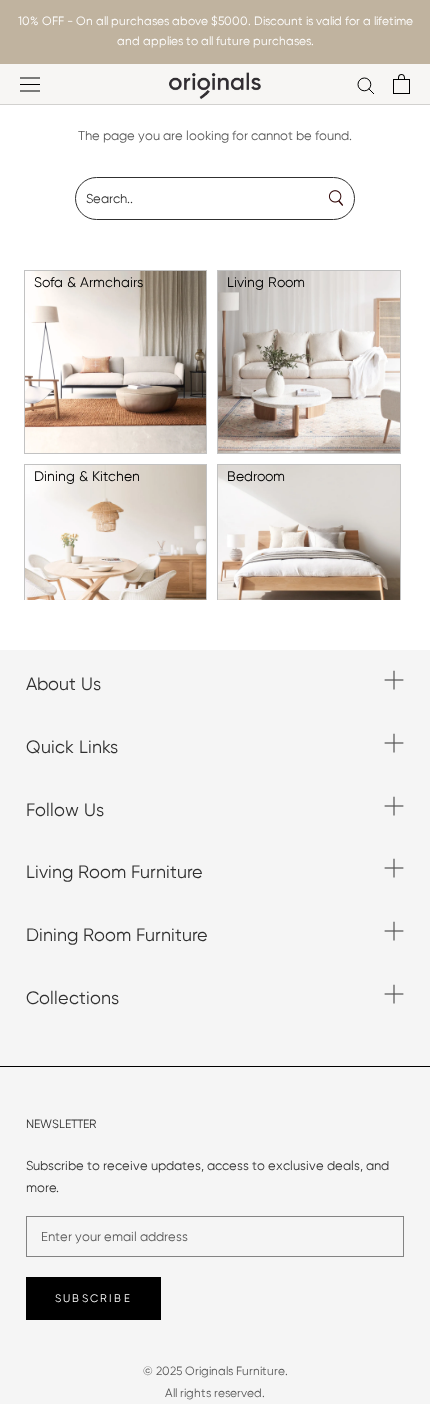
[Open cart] (401, 84)
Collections (72, 997)
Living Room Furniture (114, 871)
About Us (63, 683)
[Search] (366, 84)
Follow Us (65, 809)
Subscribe (93, 1298)
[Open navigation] (30, 84)
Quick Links (72, 746)
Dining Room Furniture (117, 934)
